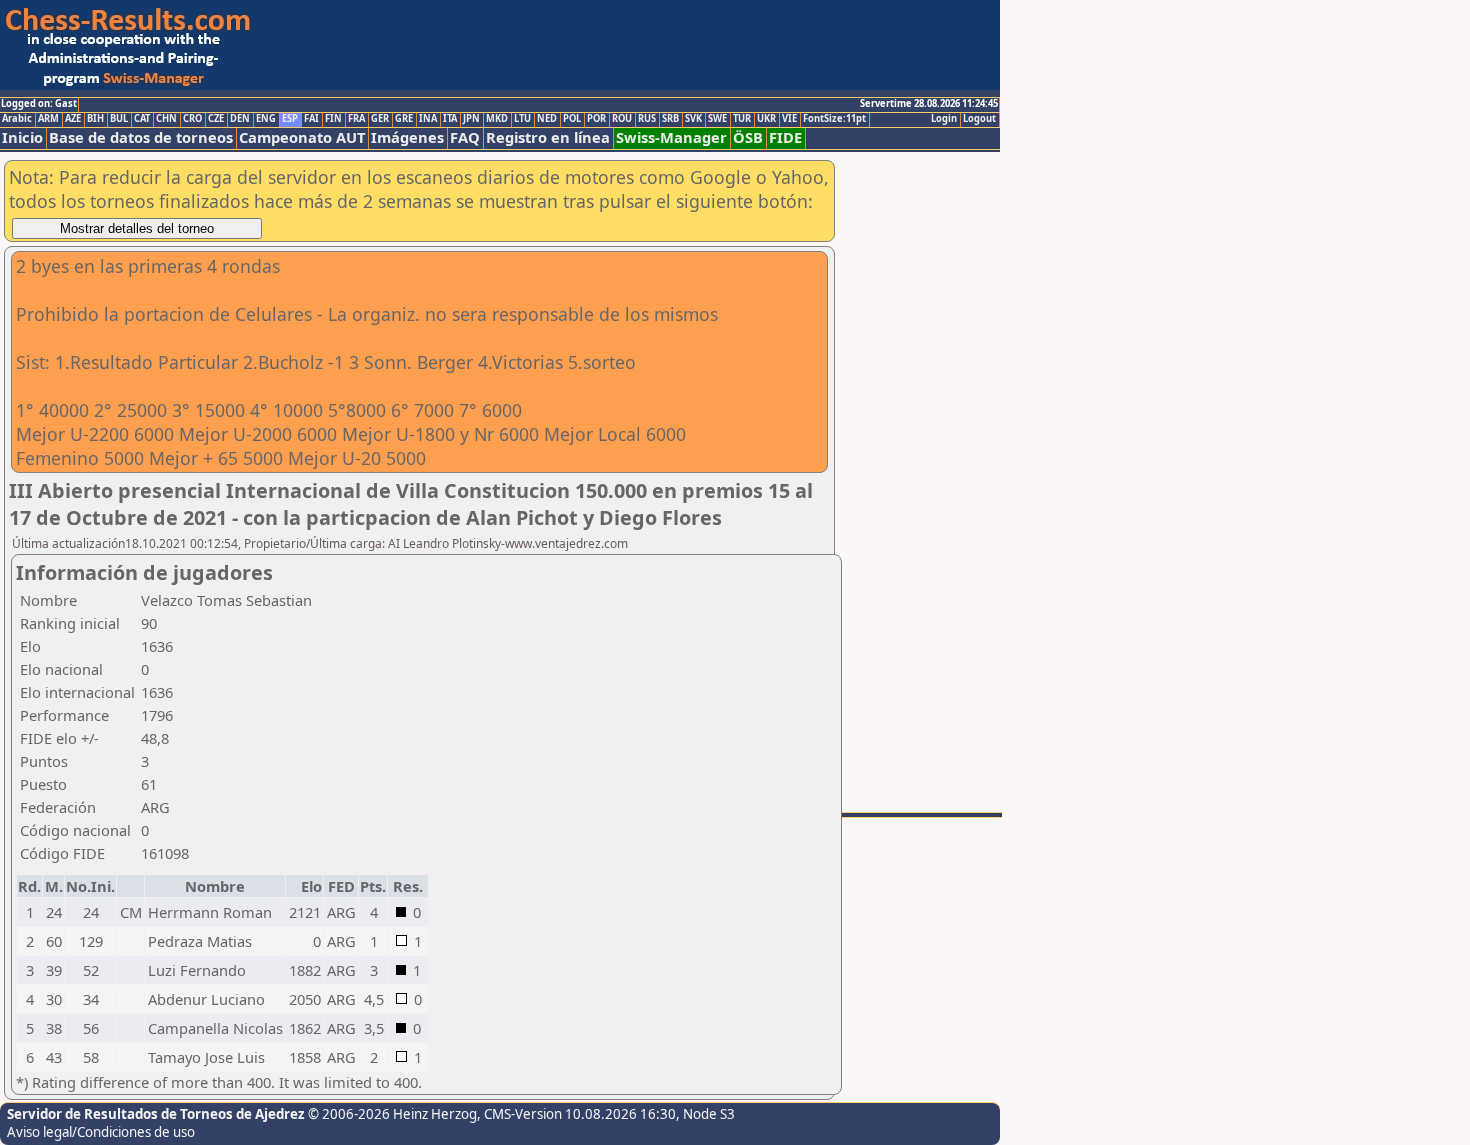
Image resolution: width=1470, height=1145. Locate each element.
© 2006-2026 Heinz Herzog (392, 1114)
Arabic (17, 119)
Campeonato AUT (302, 137)
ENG (266, 119)
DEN (240, 119)
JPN (471, 119)
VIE (789, 119)
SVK (693, 119)
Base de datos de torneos (141, 137)
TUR (742, 119)
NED (547, 119)
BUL (119, 119)
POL (572, 119)
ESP (290, 119)
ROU (622, 119)
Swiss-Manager (671, 137)
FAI (311, 119)
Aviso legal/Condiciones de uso (101, 1132)
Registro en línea (548, 137)
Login (944, 119)
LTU (522, 119)
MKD (497, 119)
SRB (670, 119)
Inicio (22, 137)
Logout (979, 119)
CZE (216, 119)
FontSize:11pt (834, 119)
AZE (73, 119)
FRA (356, 119)
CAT (142, 119)
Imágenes (407, 137)
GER (380, 119)
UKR (766, 119)
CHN (166, 119)
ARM (48, 119)
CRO (192, 119)
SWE (717, 119)
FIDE (785, 137)
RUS (647, 119)
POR (596, 119)
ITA (450, 119)
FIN (333, 119)
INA (428, 119)
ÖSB (748, 137)
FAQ (465, 137)
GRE (404, 119)
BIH (95, 119)
